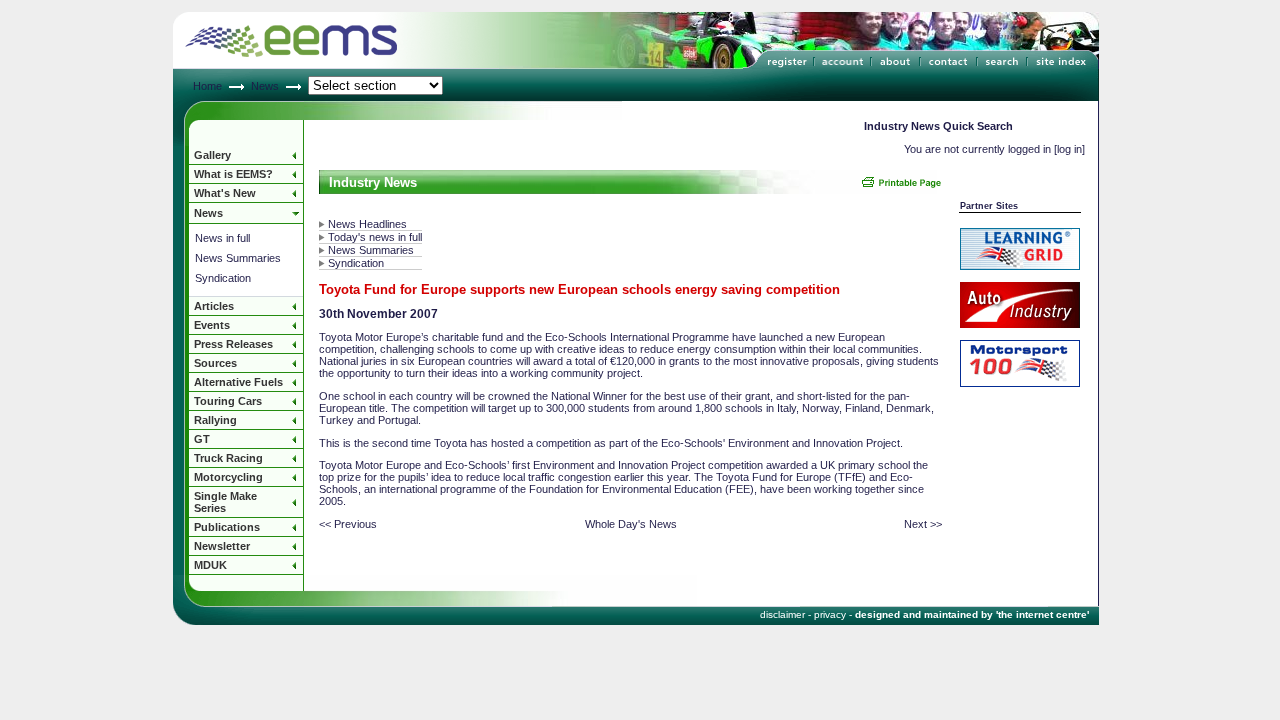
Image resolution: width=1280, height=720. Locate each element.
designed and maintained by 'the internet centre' (972, 614)
